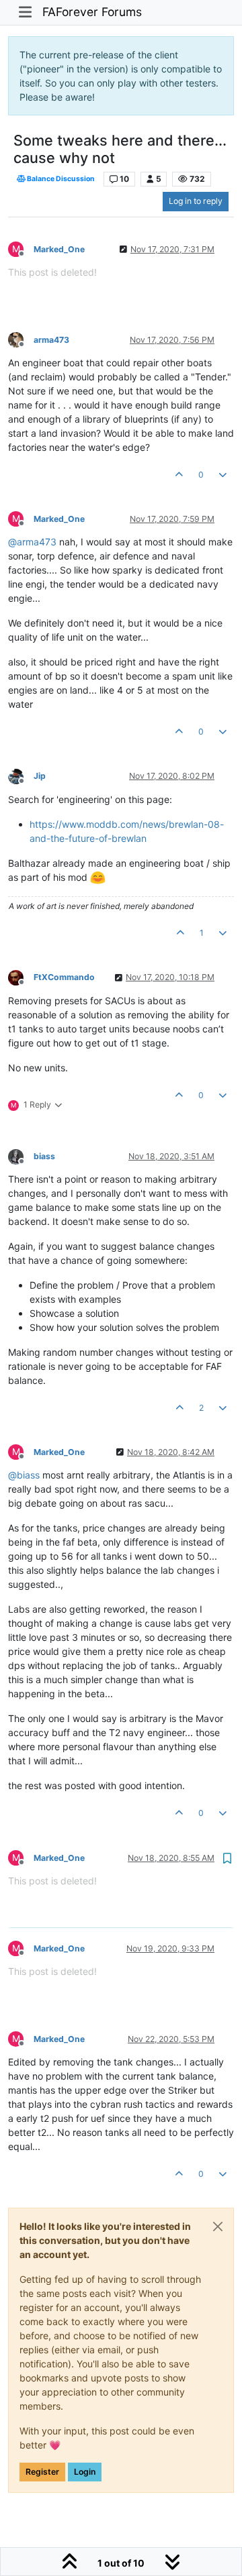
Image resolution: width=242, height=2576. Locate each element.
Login (85, 2472)
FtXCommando (64, 977)
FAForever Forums (92, 12)
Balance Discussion (60, 179)
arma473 (51, 340)
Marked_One (59, 249)
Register (42, 2472)
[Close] (218, 2226)
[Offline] (21, 339)
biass (44, 1156)
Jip (40, 776)
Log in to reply (196, 201)
